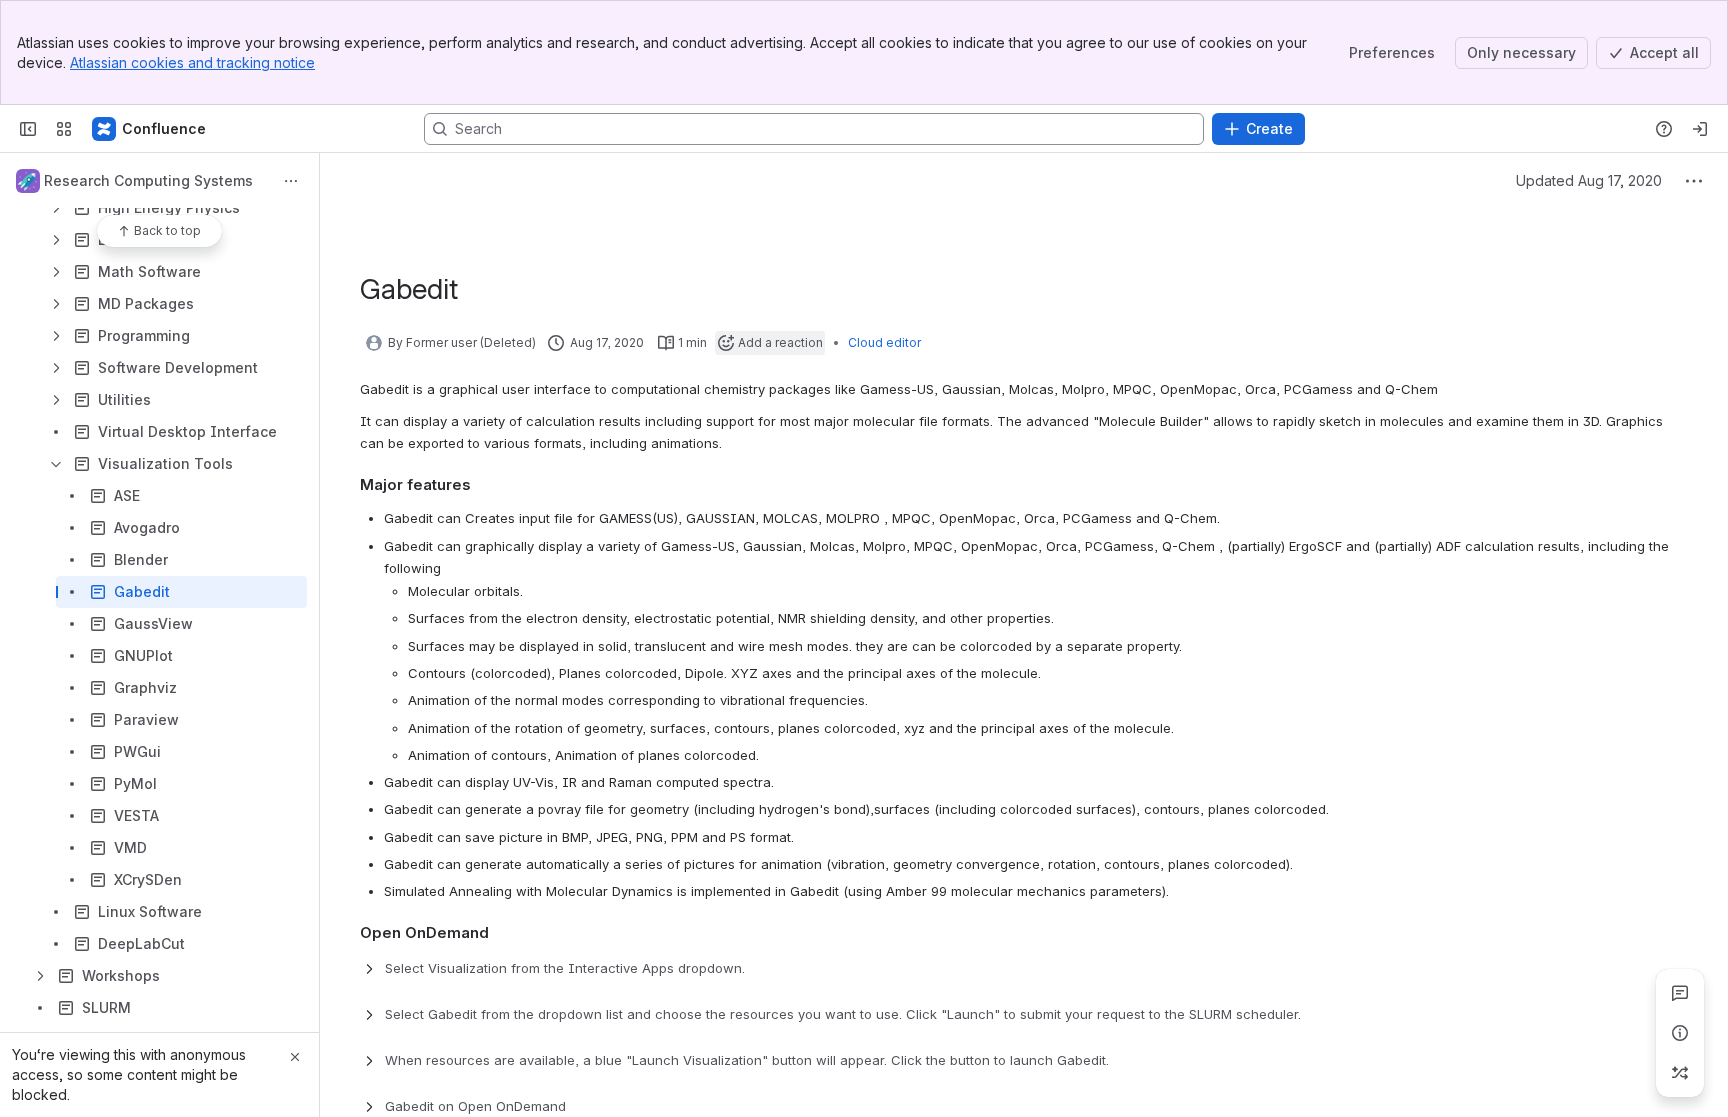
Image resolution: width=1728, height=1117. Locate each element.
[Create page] (1680, 1073)
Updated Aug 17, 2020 (1589, 180)
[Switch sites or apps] (64, 129)
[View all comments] (1680, 993)
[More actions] (291, 181)
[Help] (1664, 129)
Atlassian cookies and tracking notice (192, 62)
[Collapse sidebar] (28, 129)
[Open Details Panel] (1680, 1033)
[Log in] (1700, 129)
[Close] (295, 1057)
